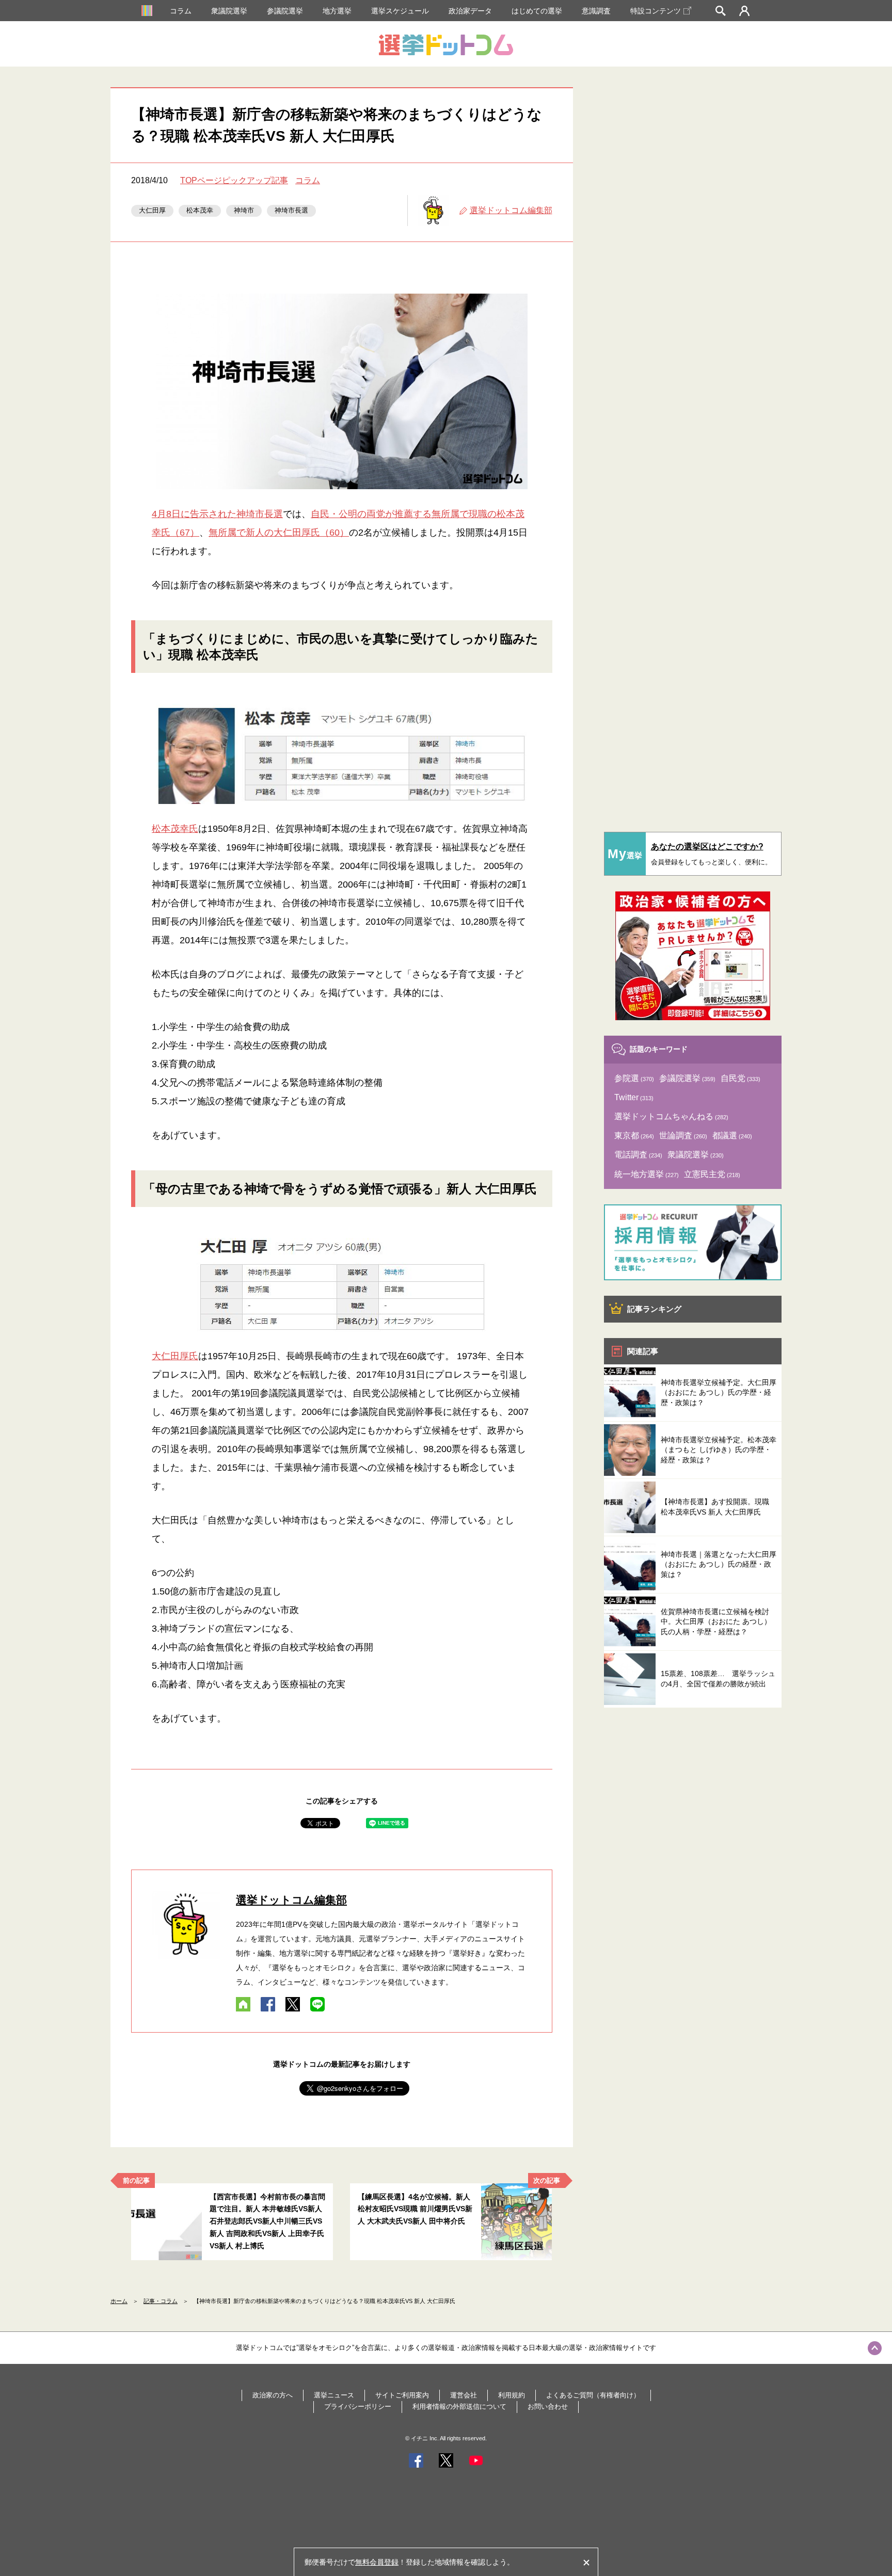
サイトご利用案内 (402, 2395)
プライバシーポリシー (358, 2406)
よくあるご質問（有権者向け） (593, 2395)
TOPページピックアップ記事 (234, 180)
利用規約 (512, 2395)
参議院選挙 (285, 11)
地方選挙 (337, 11)
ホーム (119, 2301)
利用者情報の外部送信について (459, 2406)
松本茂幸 (200, 210)
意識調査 (596, 11)
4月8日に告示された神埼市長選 (217, 514)
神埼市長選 (291, 210)
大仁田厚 (152, 210)
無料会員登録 (377, 2562)
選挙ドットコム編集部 (511, 210)
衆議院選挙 (229, 11)
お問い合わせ (548, 2406)
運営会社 (464, 2395)
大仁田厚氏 (175, 1356)
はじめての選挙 (537, 11)
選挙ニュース (334, 2395)
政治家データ (470, 11)
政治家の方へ (273, 2395)
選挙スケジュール (400, 11)
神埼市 (244, 210)
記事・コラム (161, 2301)
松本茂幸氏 (175, 829)
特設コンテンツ (656, 11)
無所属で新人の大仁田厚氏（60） (279, 533)
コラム (181, 11)
